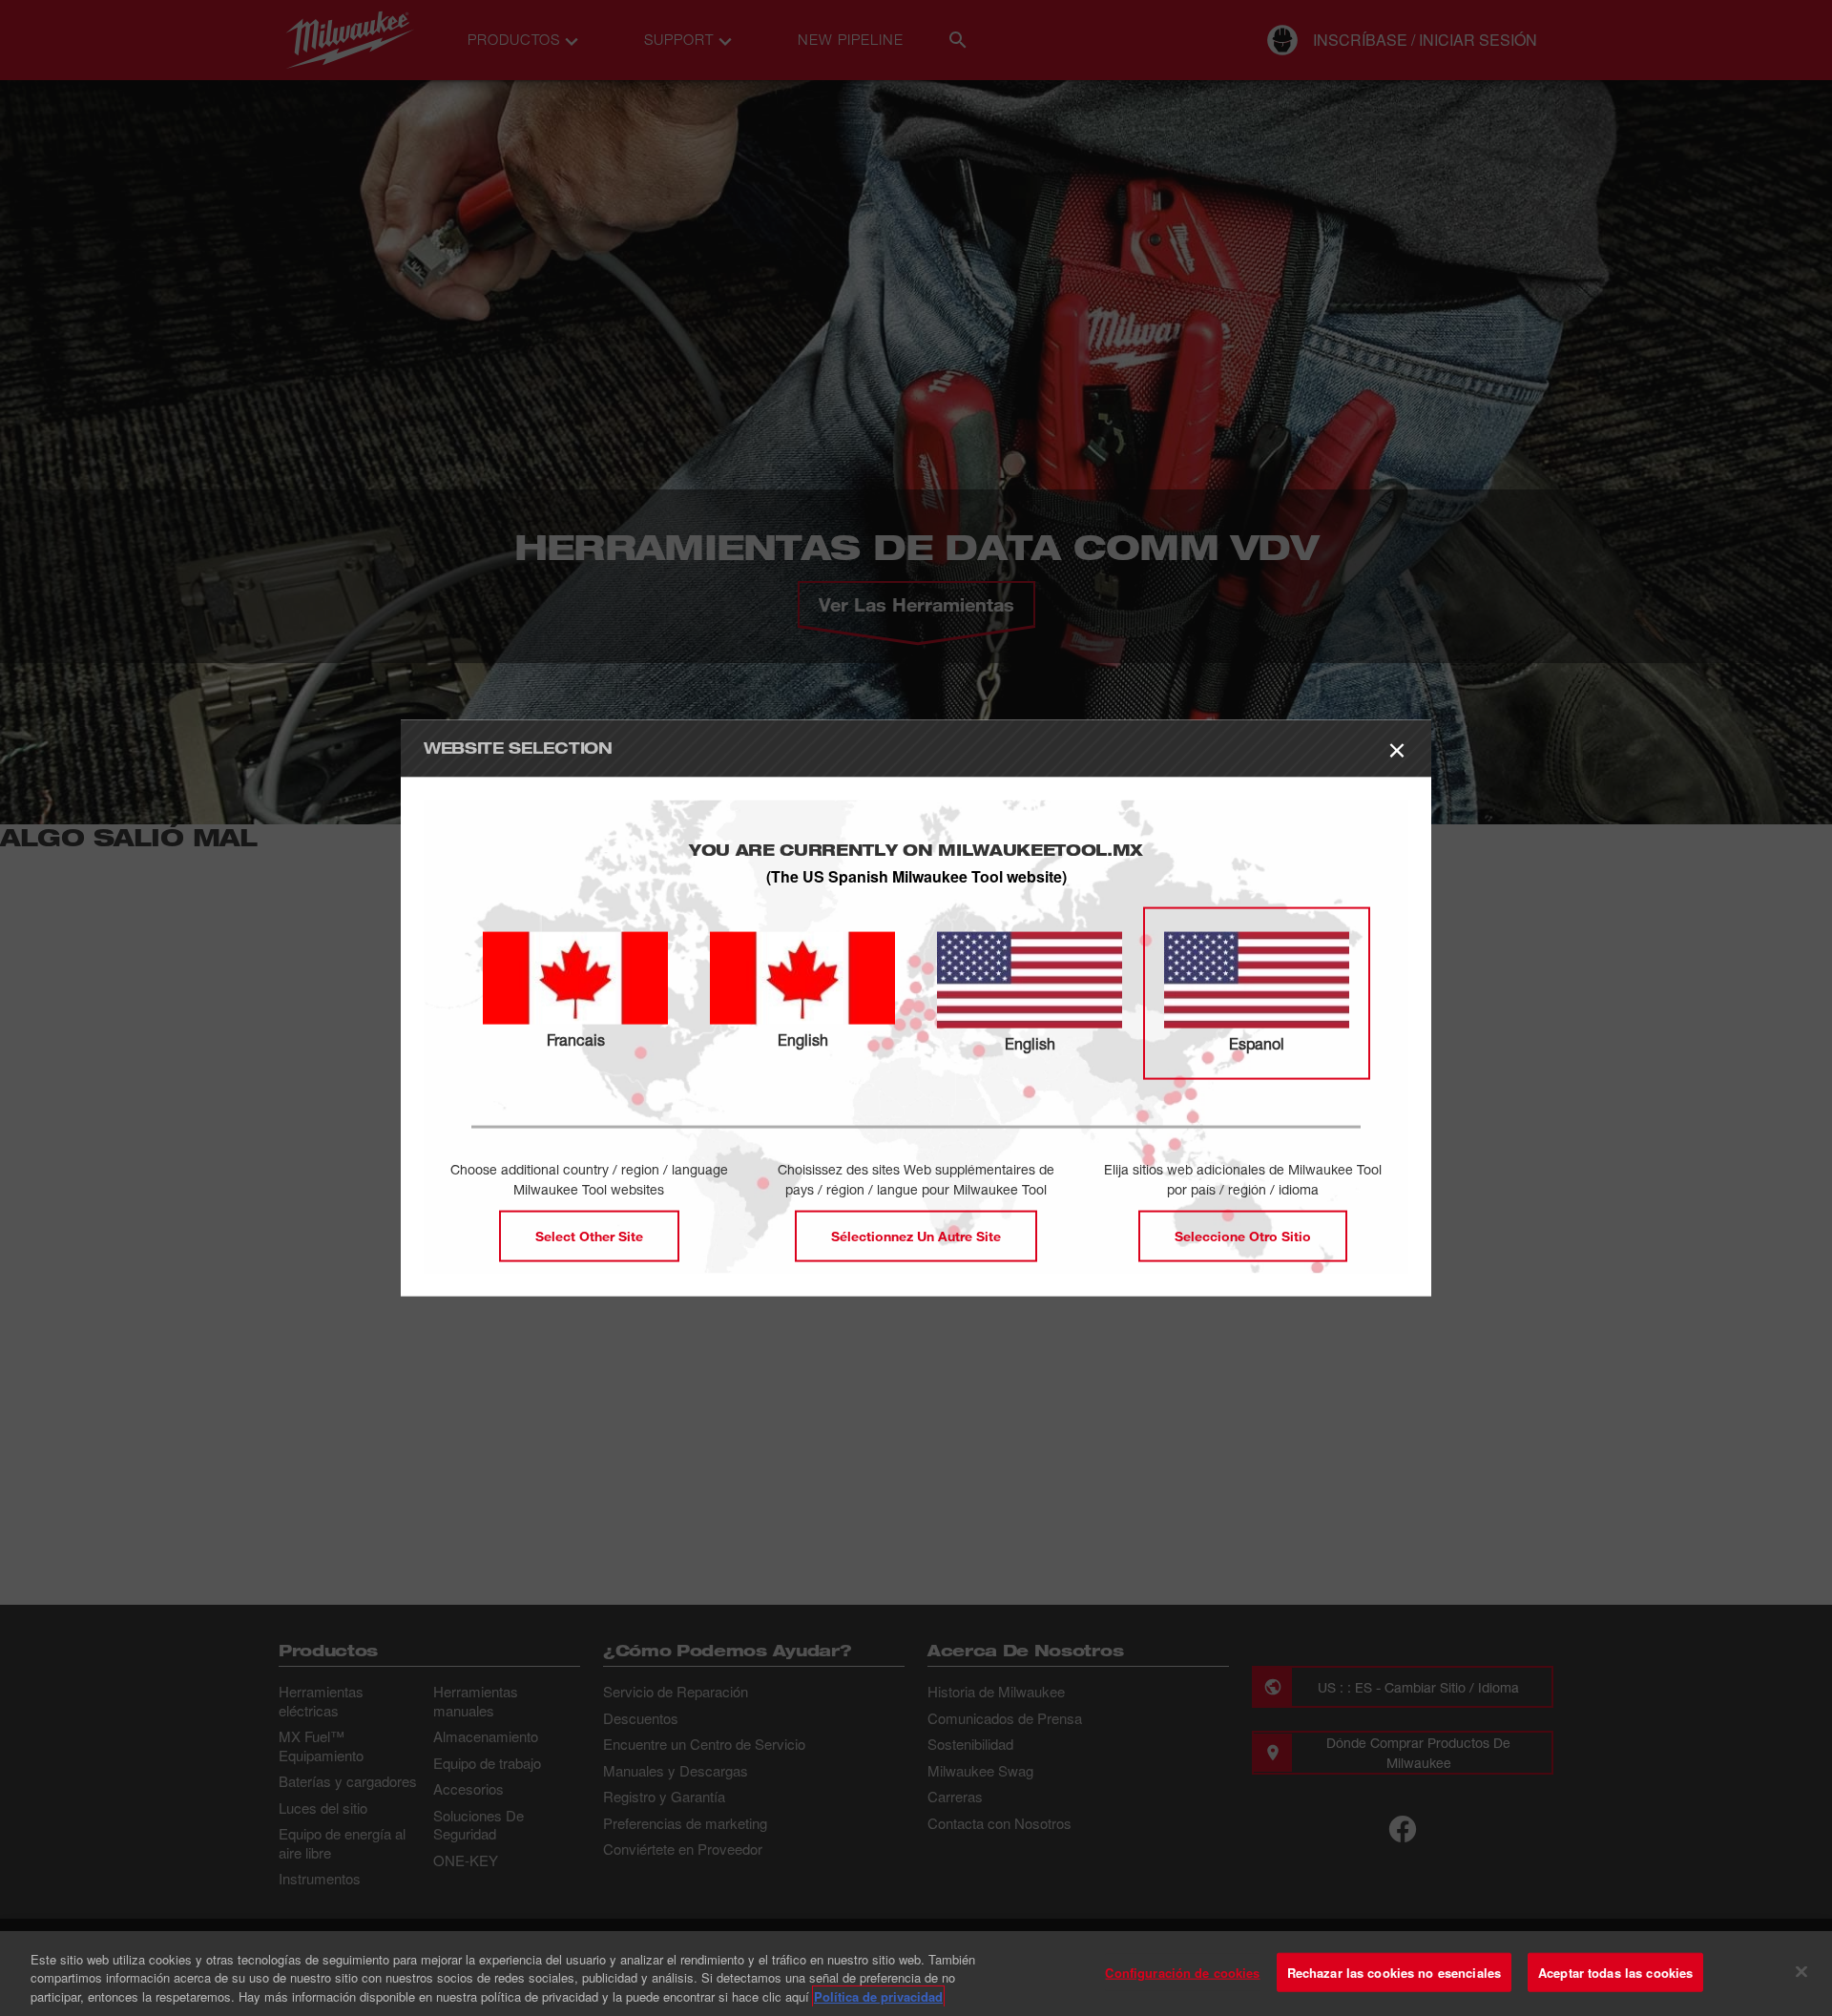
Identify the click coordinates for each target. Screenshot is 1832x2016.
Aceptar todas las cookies (1615, 1972)
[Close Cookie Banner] (1801, 1971)
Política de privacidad (878, 1996)
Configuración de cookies (1182, 1972)
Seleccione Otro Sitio (1243, 1236)
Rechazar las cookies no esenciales (1394, 1972)
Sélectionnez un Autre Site (916, 1236)
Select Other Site (589, 1236)
